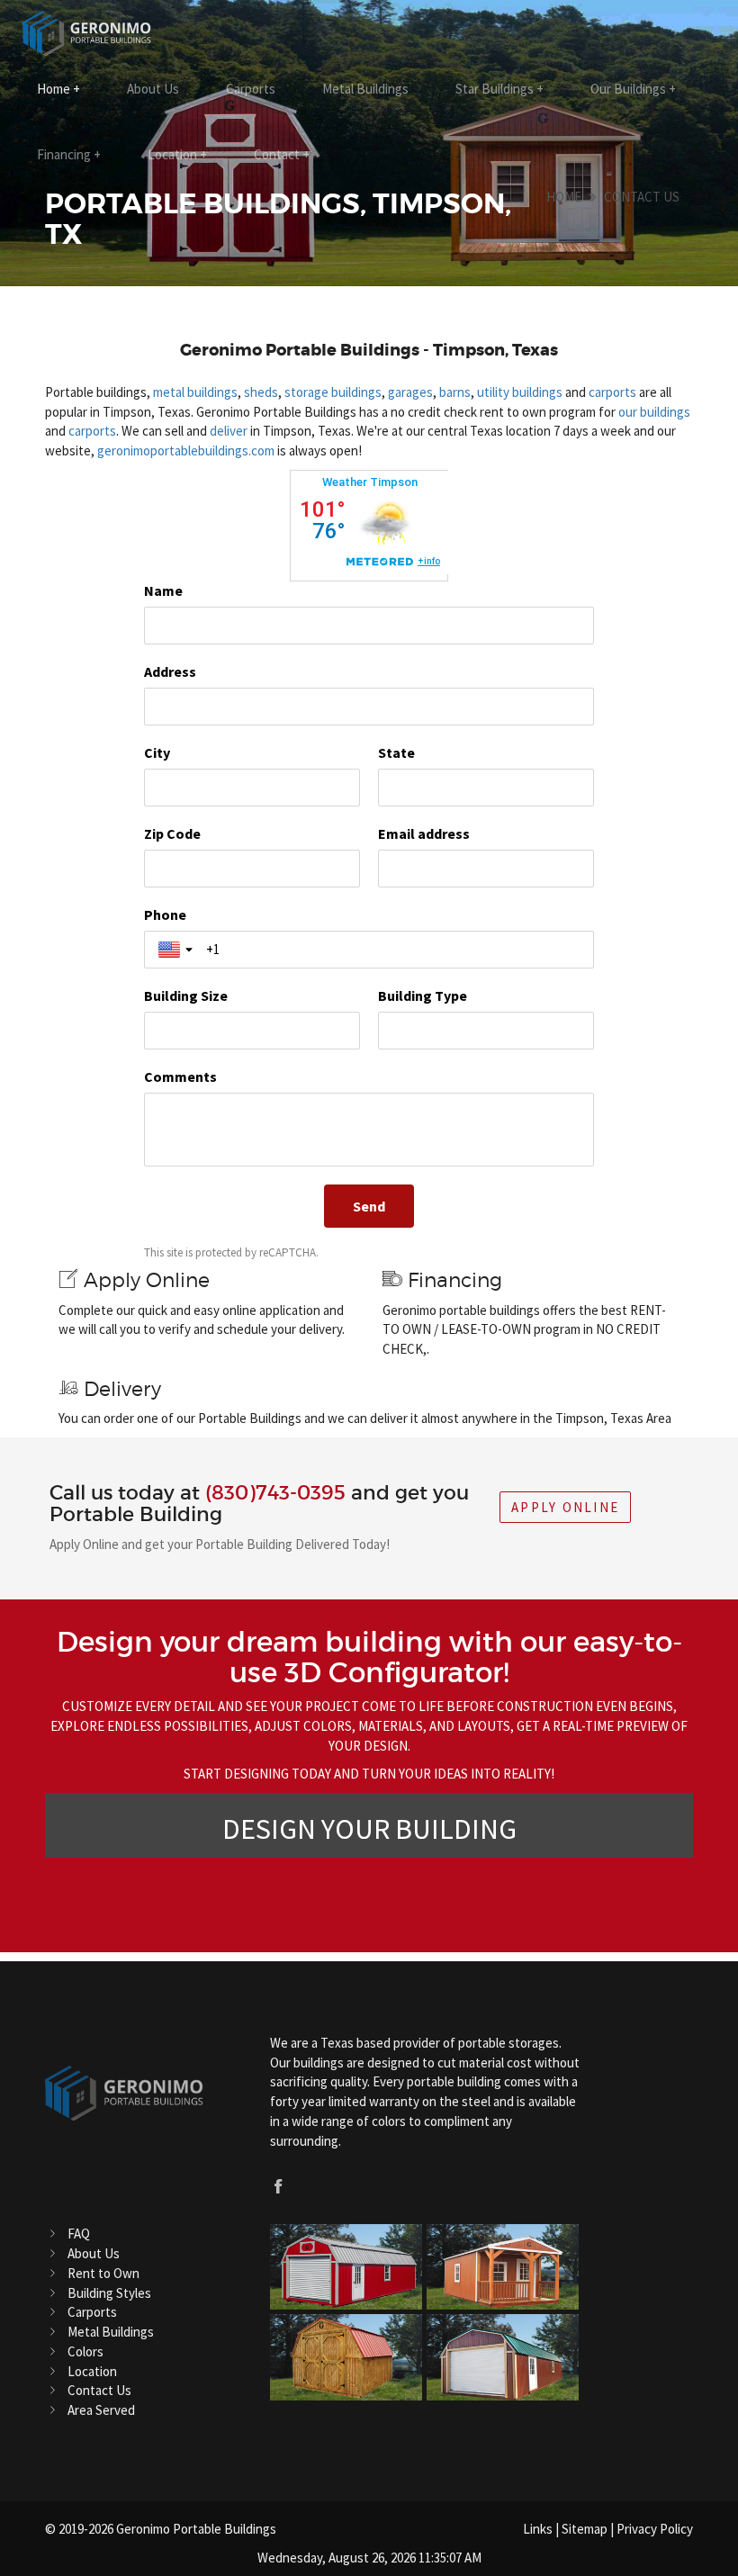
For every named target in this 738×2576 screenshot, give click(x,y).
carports (612, 392)
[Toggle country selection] (177, 950)
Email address (424, 833)
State (396, 752)
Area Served (101, 2410)
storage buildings (333, 392)
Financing (69, 154)
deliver (229, 431)
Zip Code (172, 833)
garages (410, 392)
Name (163, 590)
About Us (153, 89)
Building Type (423, 995)
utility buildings (520, 392)
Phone (165, 914)
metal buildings (195, 392)
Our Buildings (633, 89)
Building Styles (109, 2293)
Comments (180, 1076)
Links (538, 2529)
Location (177, 154)
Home (58, 89)
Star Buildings (499, 89)
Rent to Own (103, 2273)
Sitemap (585, 2529)
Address (170, 671)
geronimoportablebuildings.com (186, 450)
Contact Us (642, 197)
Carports (251, 89)
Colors (85, 2351)
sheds (261, 392)
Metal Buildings (365, 89)
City (157, 752)
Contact (282, 154)
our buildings (654, 412)
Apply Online (565, 1507)
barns (455, 392)
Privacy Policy (655, 2529)
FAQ (79, 2234)
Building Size (186, 995)
